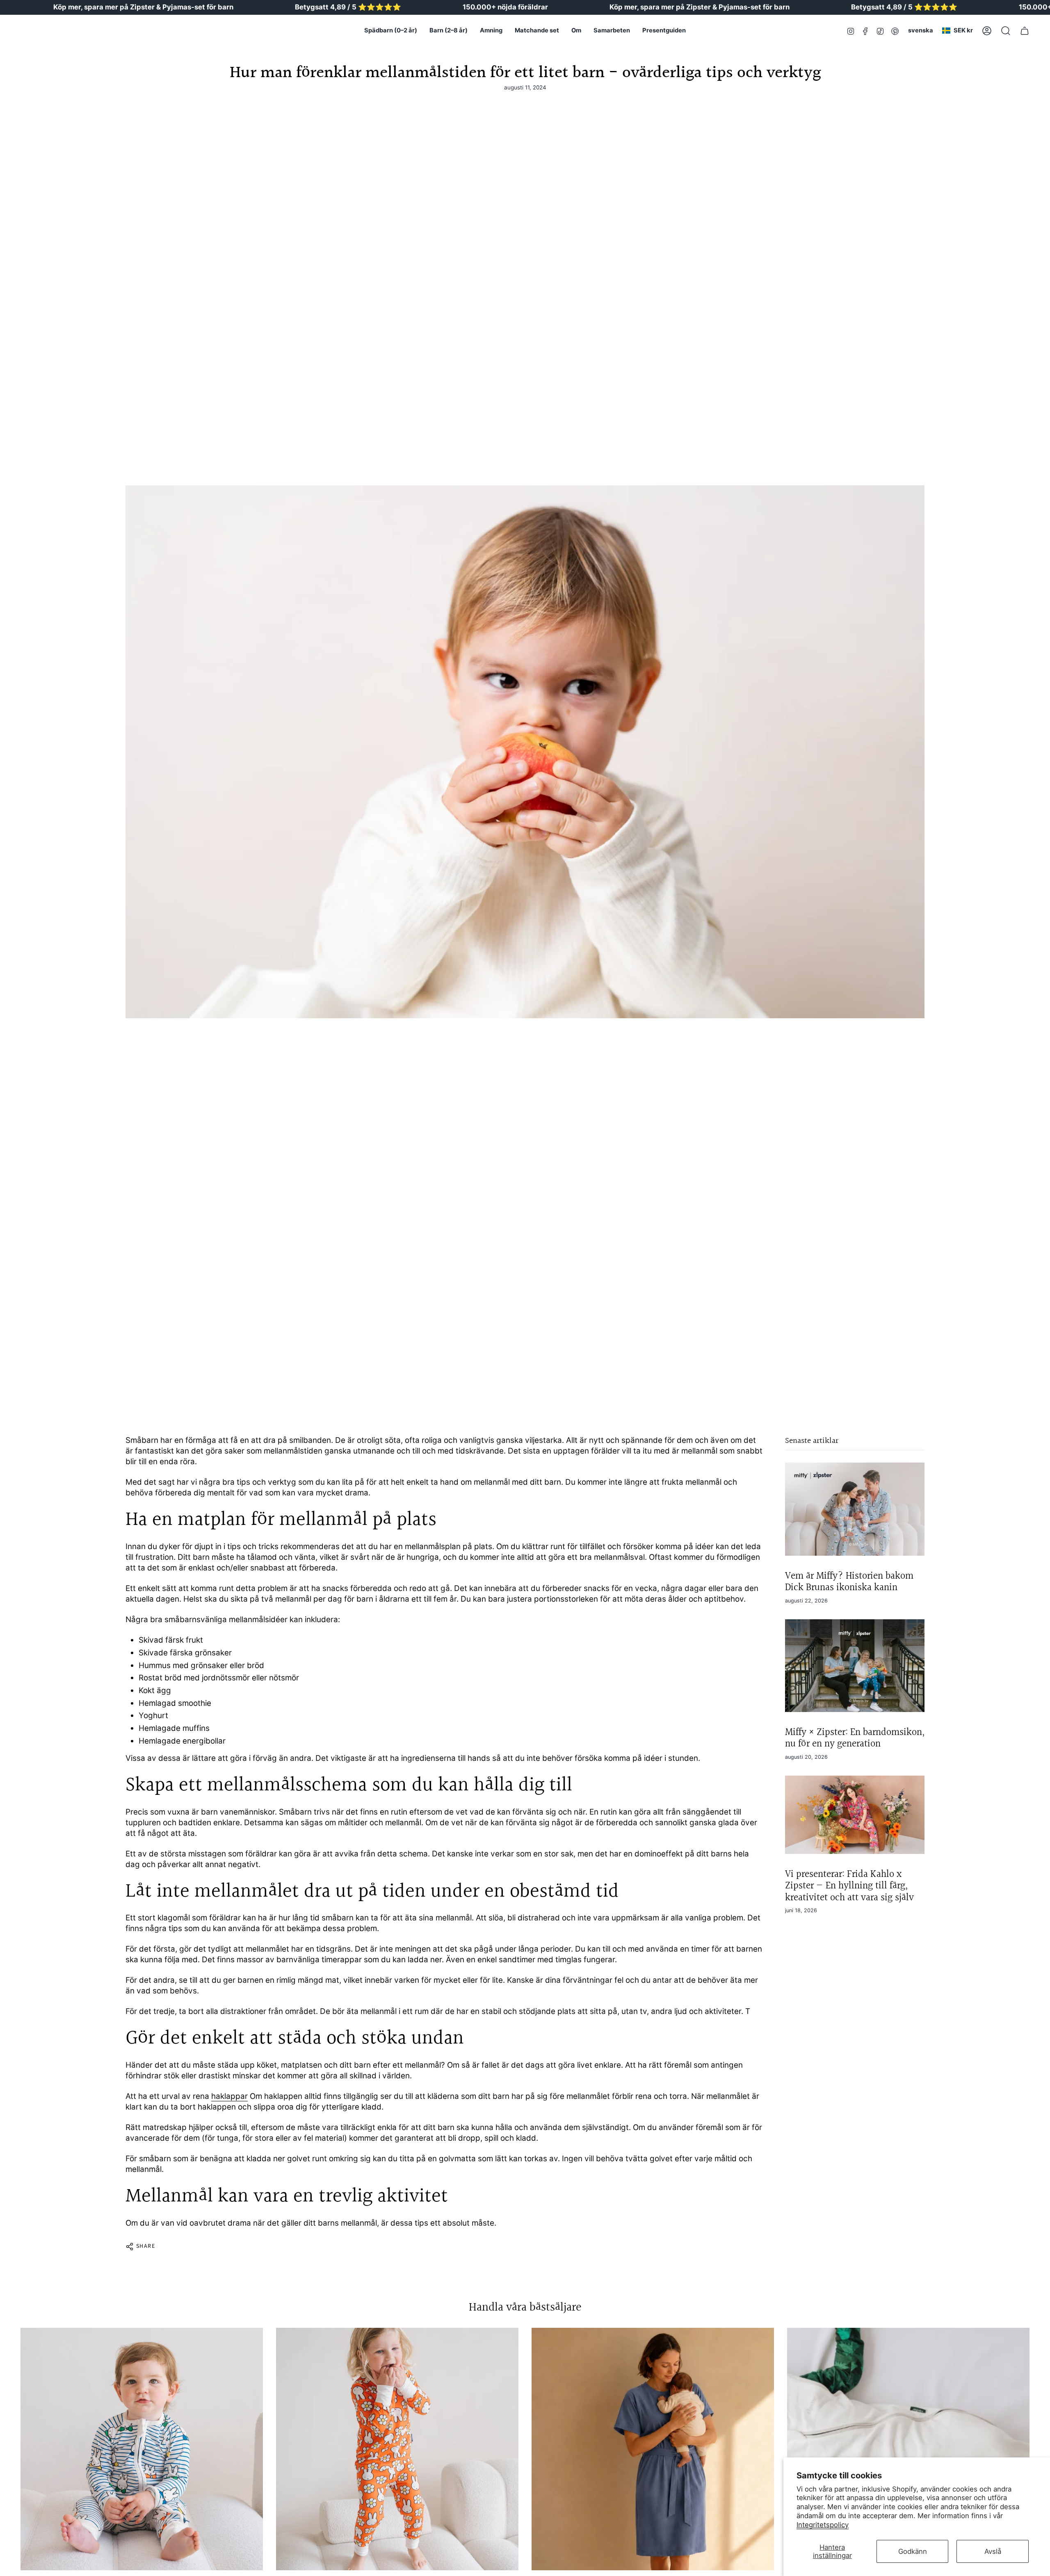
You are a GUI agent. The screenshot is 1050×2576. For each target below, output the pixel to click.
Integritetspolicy (823, 2525)
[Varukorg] (1025, 31)
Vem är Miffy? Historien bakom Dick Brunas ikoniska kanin (849, 1582)
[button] (391, 31)
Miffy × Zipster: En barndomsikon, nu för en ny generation (855, 1738)
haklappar (229, 2096)
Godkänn (913, 2551)
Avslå (993, 2551)
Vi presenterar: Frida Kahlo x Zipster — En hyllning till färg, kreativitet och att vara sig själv (849, 1886)
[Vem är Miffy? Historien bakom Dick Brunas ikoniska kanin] (855, 1509)
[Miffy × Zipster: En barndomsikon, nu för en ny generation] (855, 1666)
